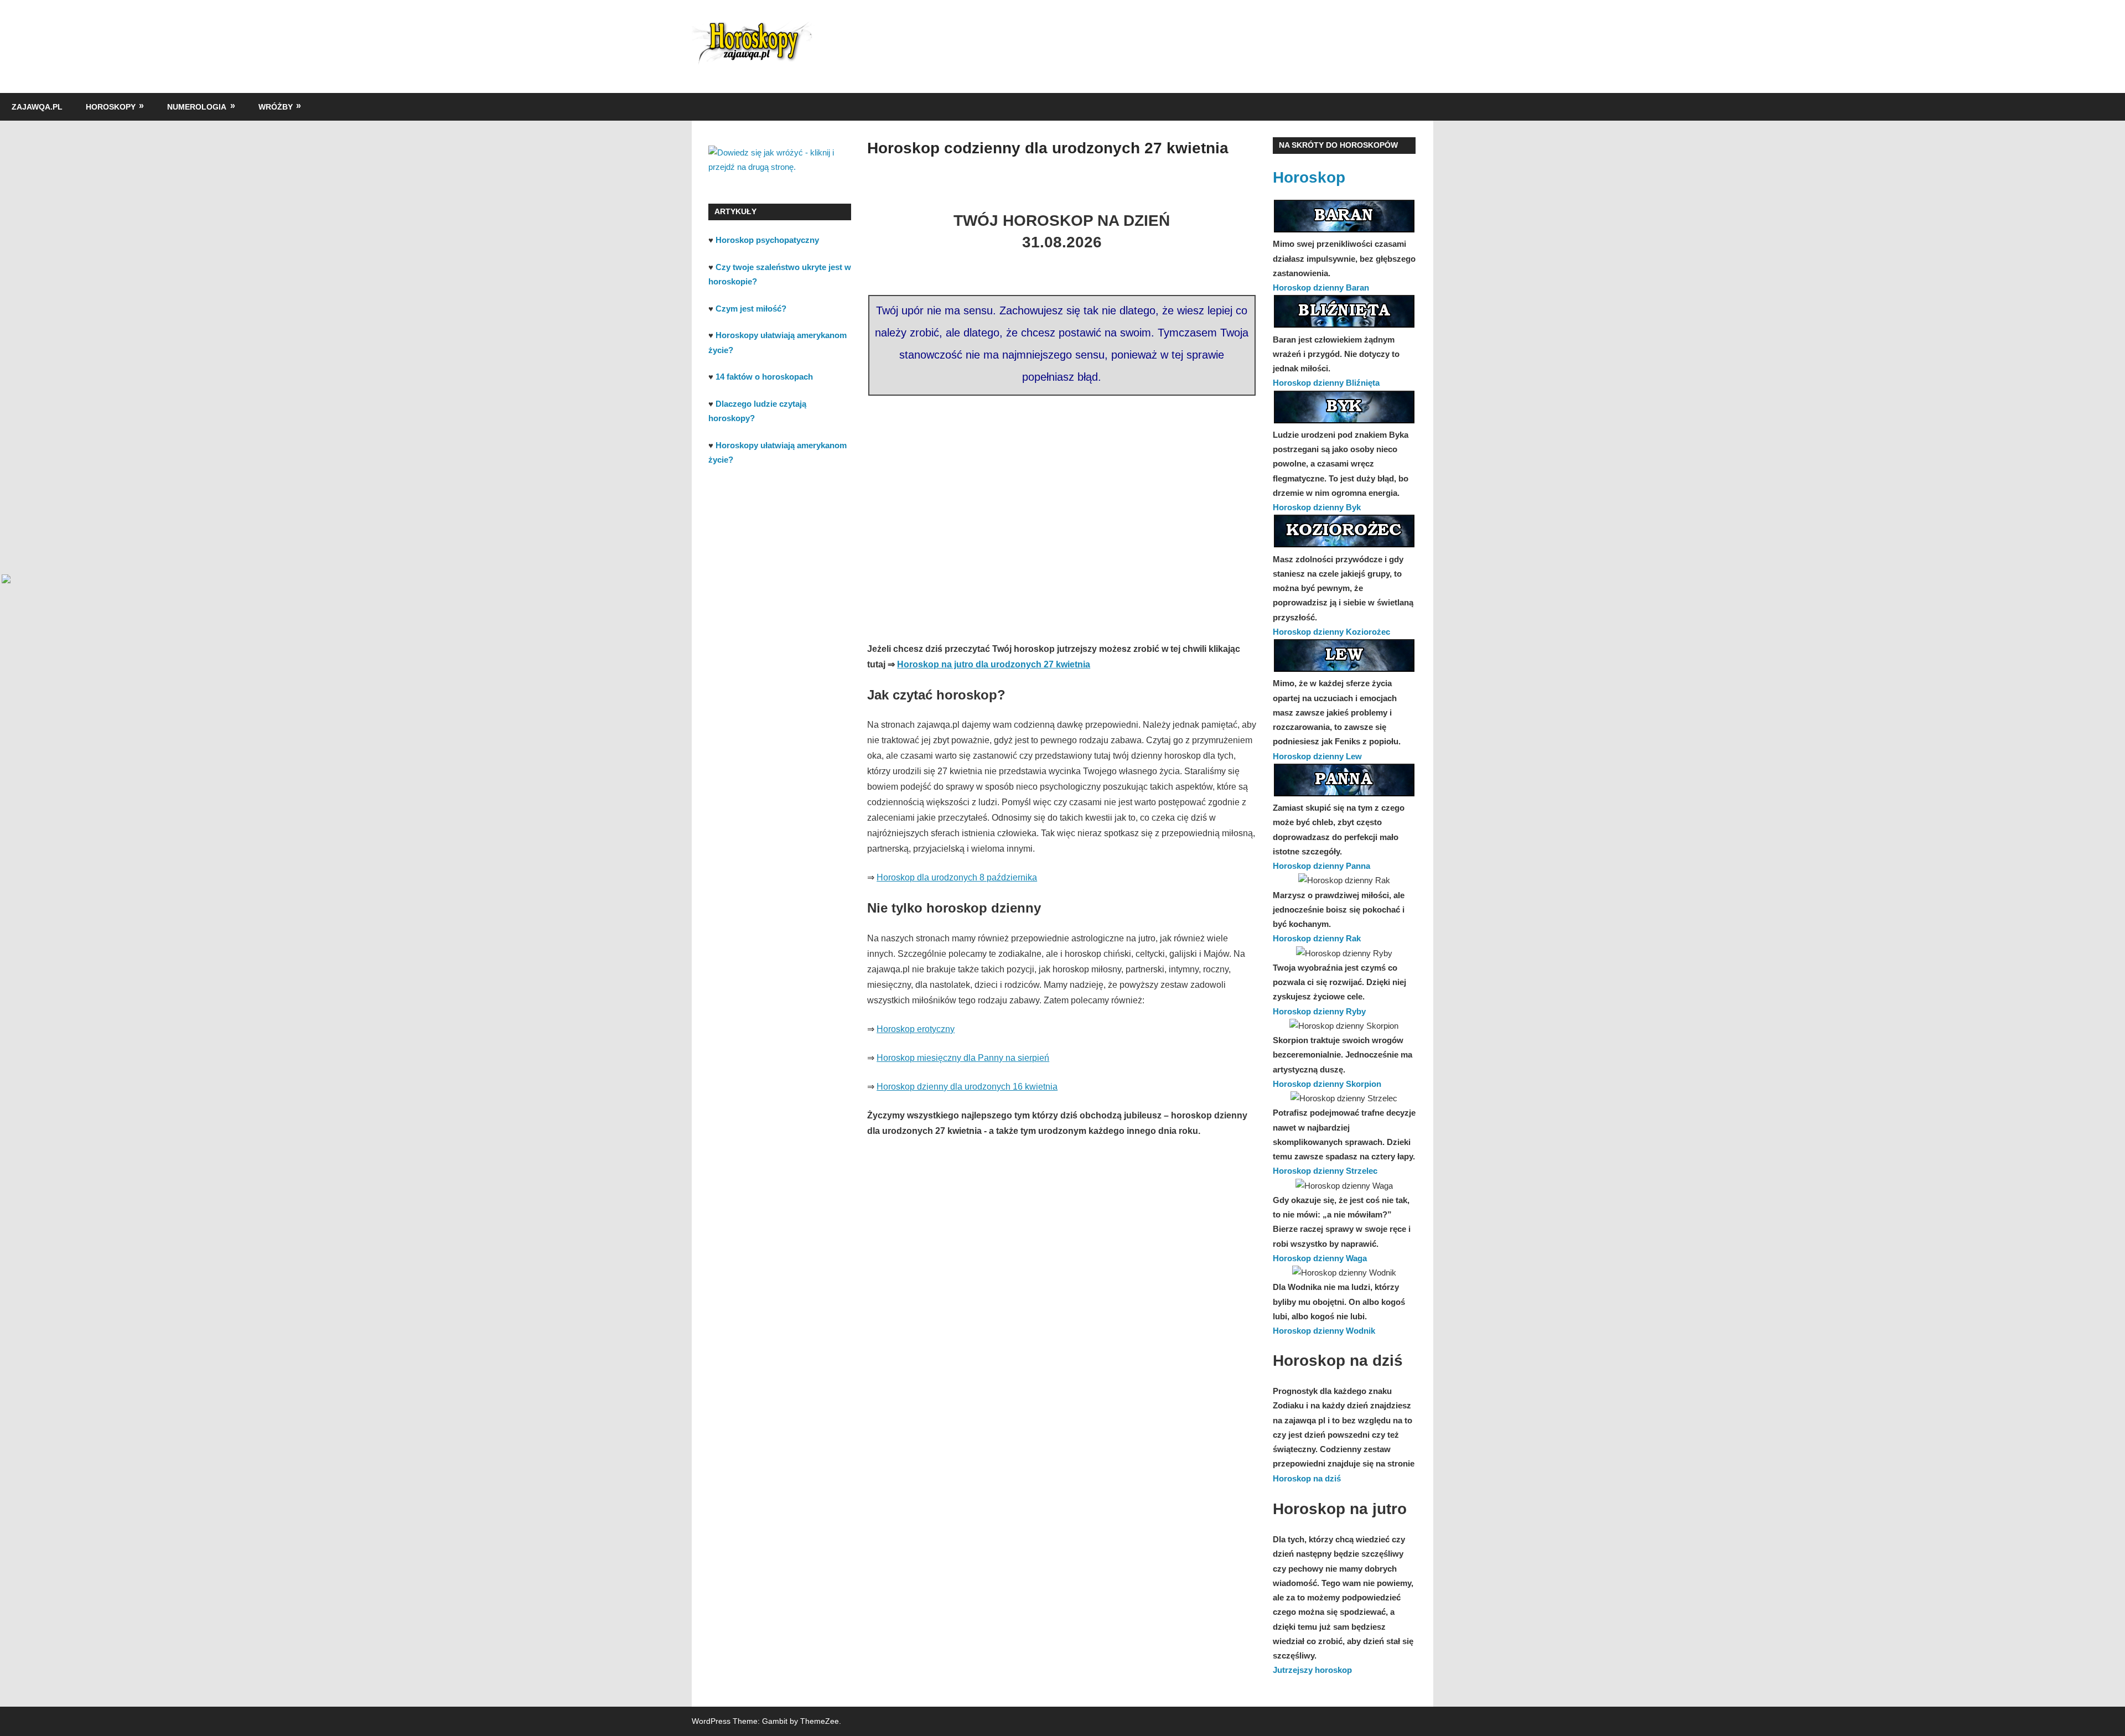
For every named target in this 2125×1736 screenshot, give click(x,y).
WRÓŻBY (276, 107)
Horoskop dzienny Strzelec (1325, 1171)
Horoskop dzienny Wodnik (1324, 1331)
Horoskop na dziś (1307, 1478)
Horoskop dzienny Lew (1317, 756)
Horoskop (1309, 177)
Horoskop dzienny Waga (1320, 1258)
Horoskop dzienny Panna (1321, 866)
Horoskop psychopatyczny (767, 240)
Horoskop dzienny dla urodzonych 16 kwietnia (967, 1087)
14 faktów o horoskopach (764, 377)
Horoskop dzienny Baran (1321, 287)
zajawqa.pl (37, 107)
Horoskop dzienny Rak (1317, 938)
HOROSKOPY (111, 107)
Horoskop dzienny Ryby (1319, 1011)
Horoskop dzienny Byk (1317, 507)
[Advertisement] (1062, 502)
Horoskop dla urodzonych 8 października (957, 877)
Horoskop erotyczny (916, 1029)
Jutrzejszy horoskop (1312, 1670)
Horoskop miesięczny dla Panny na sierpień (963, 1058)
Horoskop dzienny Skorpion (1327, 1084)
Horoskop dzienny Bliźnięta (1326, 383)
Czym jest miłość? (751, 309)
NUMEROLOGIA (197, 107)
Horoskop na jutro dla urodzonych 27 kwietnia (994, 664)
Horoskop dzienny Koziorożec (1331, 632)
